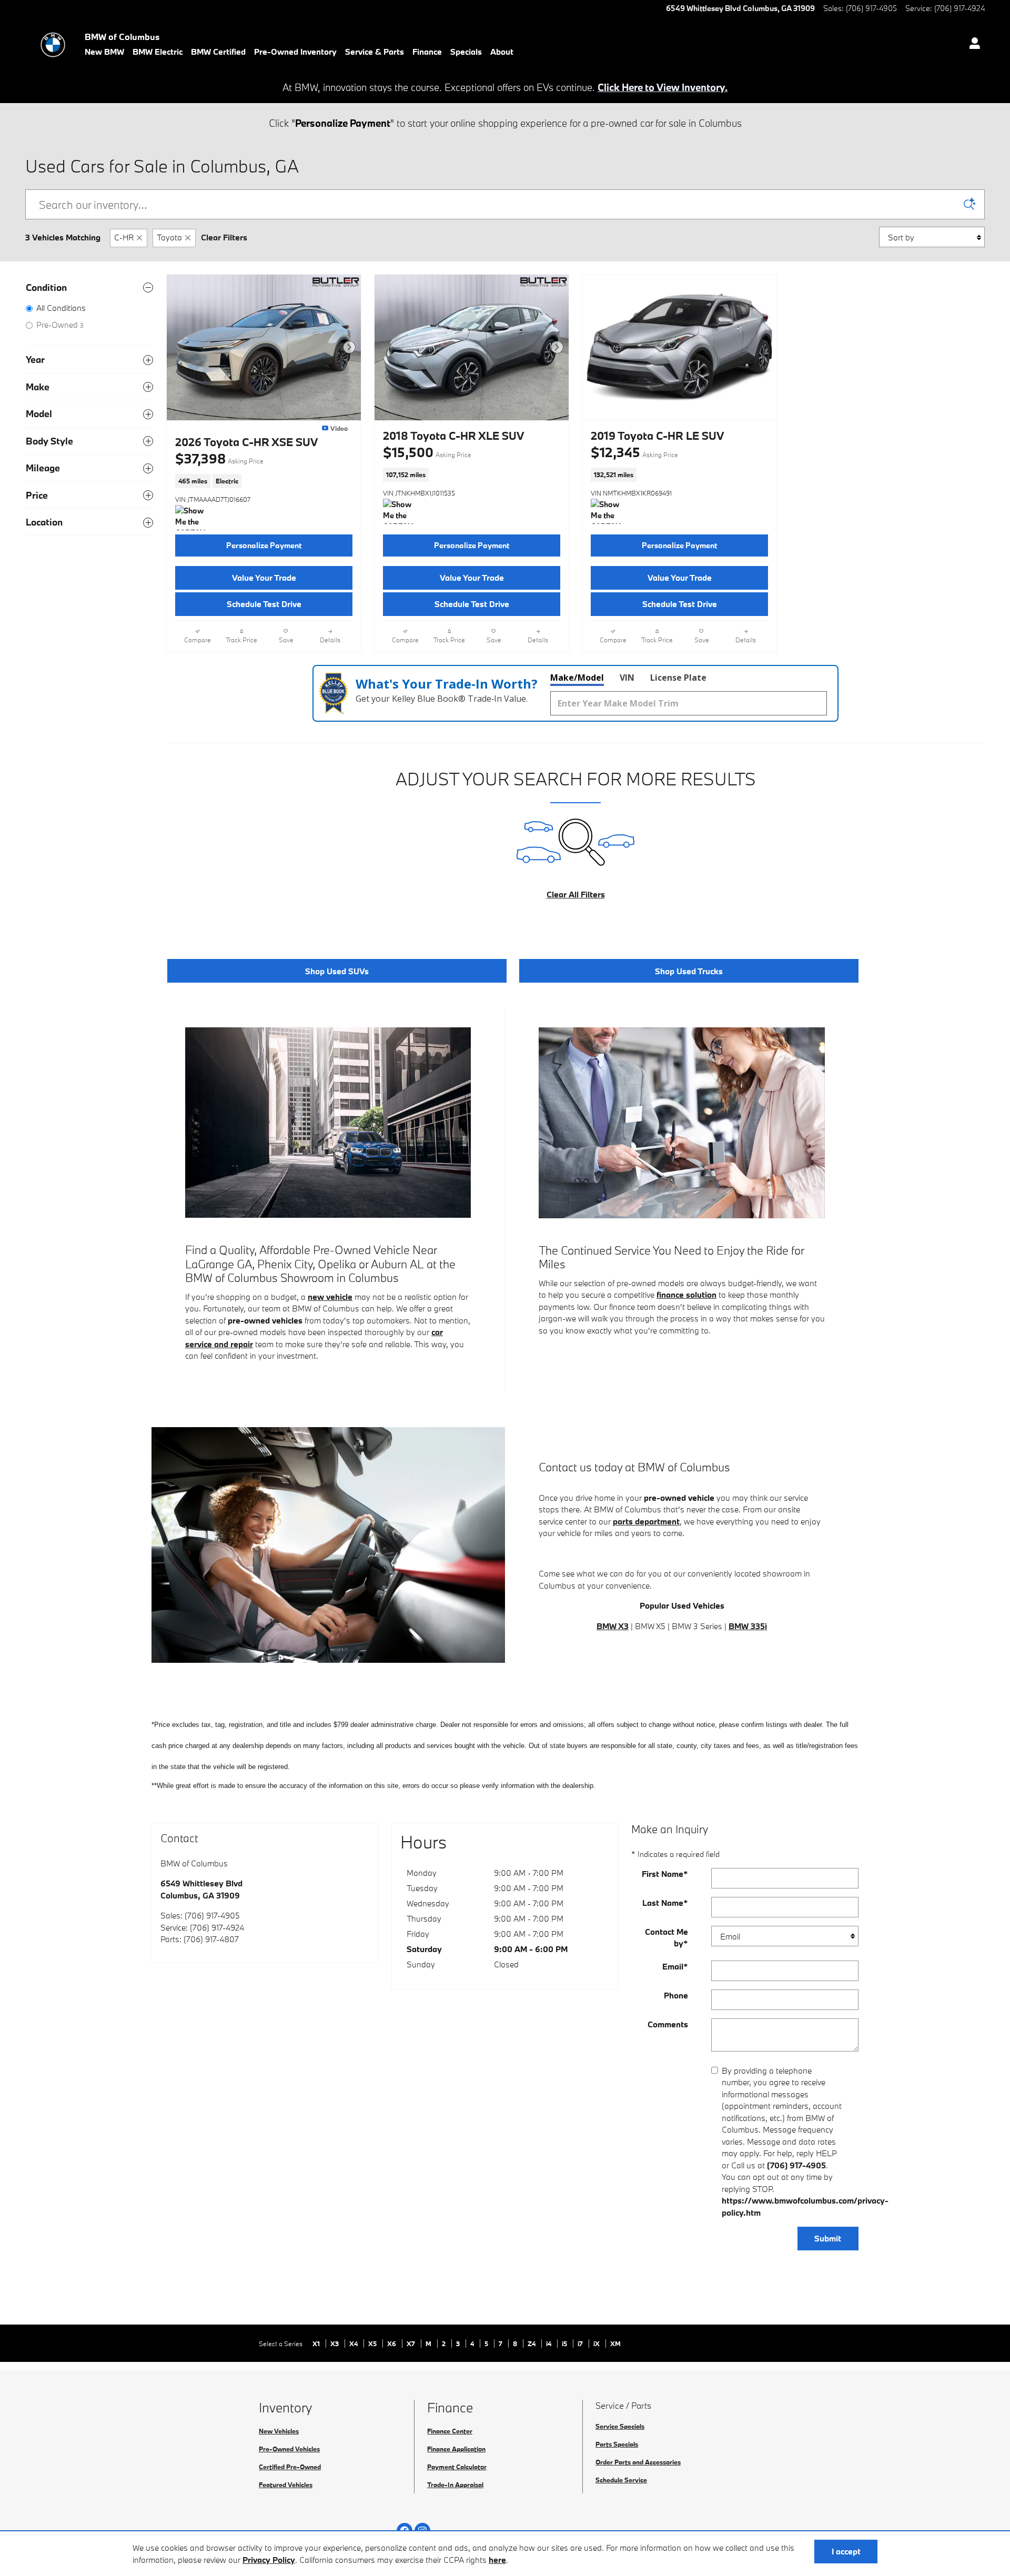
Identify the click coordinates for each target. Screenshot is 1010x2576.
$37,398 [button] (219, 458)
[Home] (53, 45)
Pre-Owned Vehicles (289, 2449)
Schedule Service (621, 2480)
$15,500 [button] (427, 452)
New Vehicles (279, 2431)
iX (597, 2343)
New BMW (104, 52)
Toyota (169, 237)
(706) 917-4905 (796, 2165)
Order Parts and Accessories (638, 2462)
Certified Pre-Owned (290, 2467)
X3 (335, 2343)
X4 (354, 2343)
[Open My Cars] (972, 45)
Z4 (532, 2343)
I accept (846, 2551)
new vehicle (330, 1297)
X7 (412, 2343)
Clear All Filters (576, 894)
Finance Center (450, 2431)
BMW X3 (613, 1626)
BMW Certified (218, 52)
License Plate (678, 678)
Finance (427, 52)
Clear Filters (224, 237)
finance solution (686, 1295)
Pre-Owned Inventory (295, 52)
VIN (627, 678)
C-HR (124, 237)
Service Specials (620, 2426)
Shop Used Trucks (689, 971)
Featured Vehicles (286, 2484)
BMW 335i (748, 1626)
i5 (565, 2343)
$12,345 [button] (634, 452)
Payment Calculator (457, 2467)
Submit (828, 2238)
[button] (264, 481)
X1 (317, 2343)
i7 (581, 2343)
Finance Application (456, 2449)
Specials (466, 52)
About (502, 52)
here (497, 2560)
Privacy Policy (269, 2560)
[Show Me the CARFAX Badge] (195, 518)
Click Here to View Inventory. (663, 87)
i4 (549, 2343)
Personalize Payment (264, 545)
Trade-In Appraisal (455, 2484)
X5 (373, 2343)
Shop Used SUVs (337, 971)
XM (615, 2343)
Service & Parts (375, 52)
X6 (392, 2343)
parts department (646, 1521)
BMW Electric (158, 52)
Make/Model (577, 678)
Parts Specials (617, 2444)
